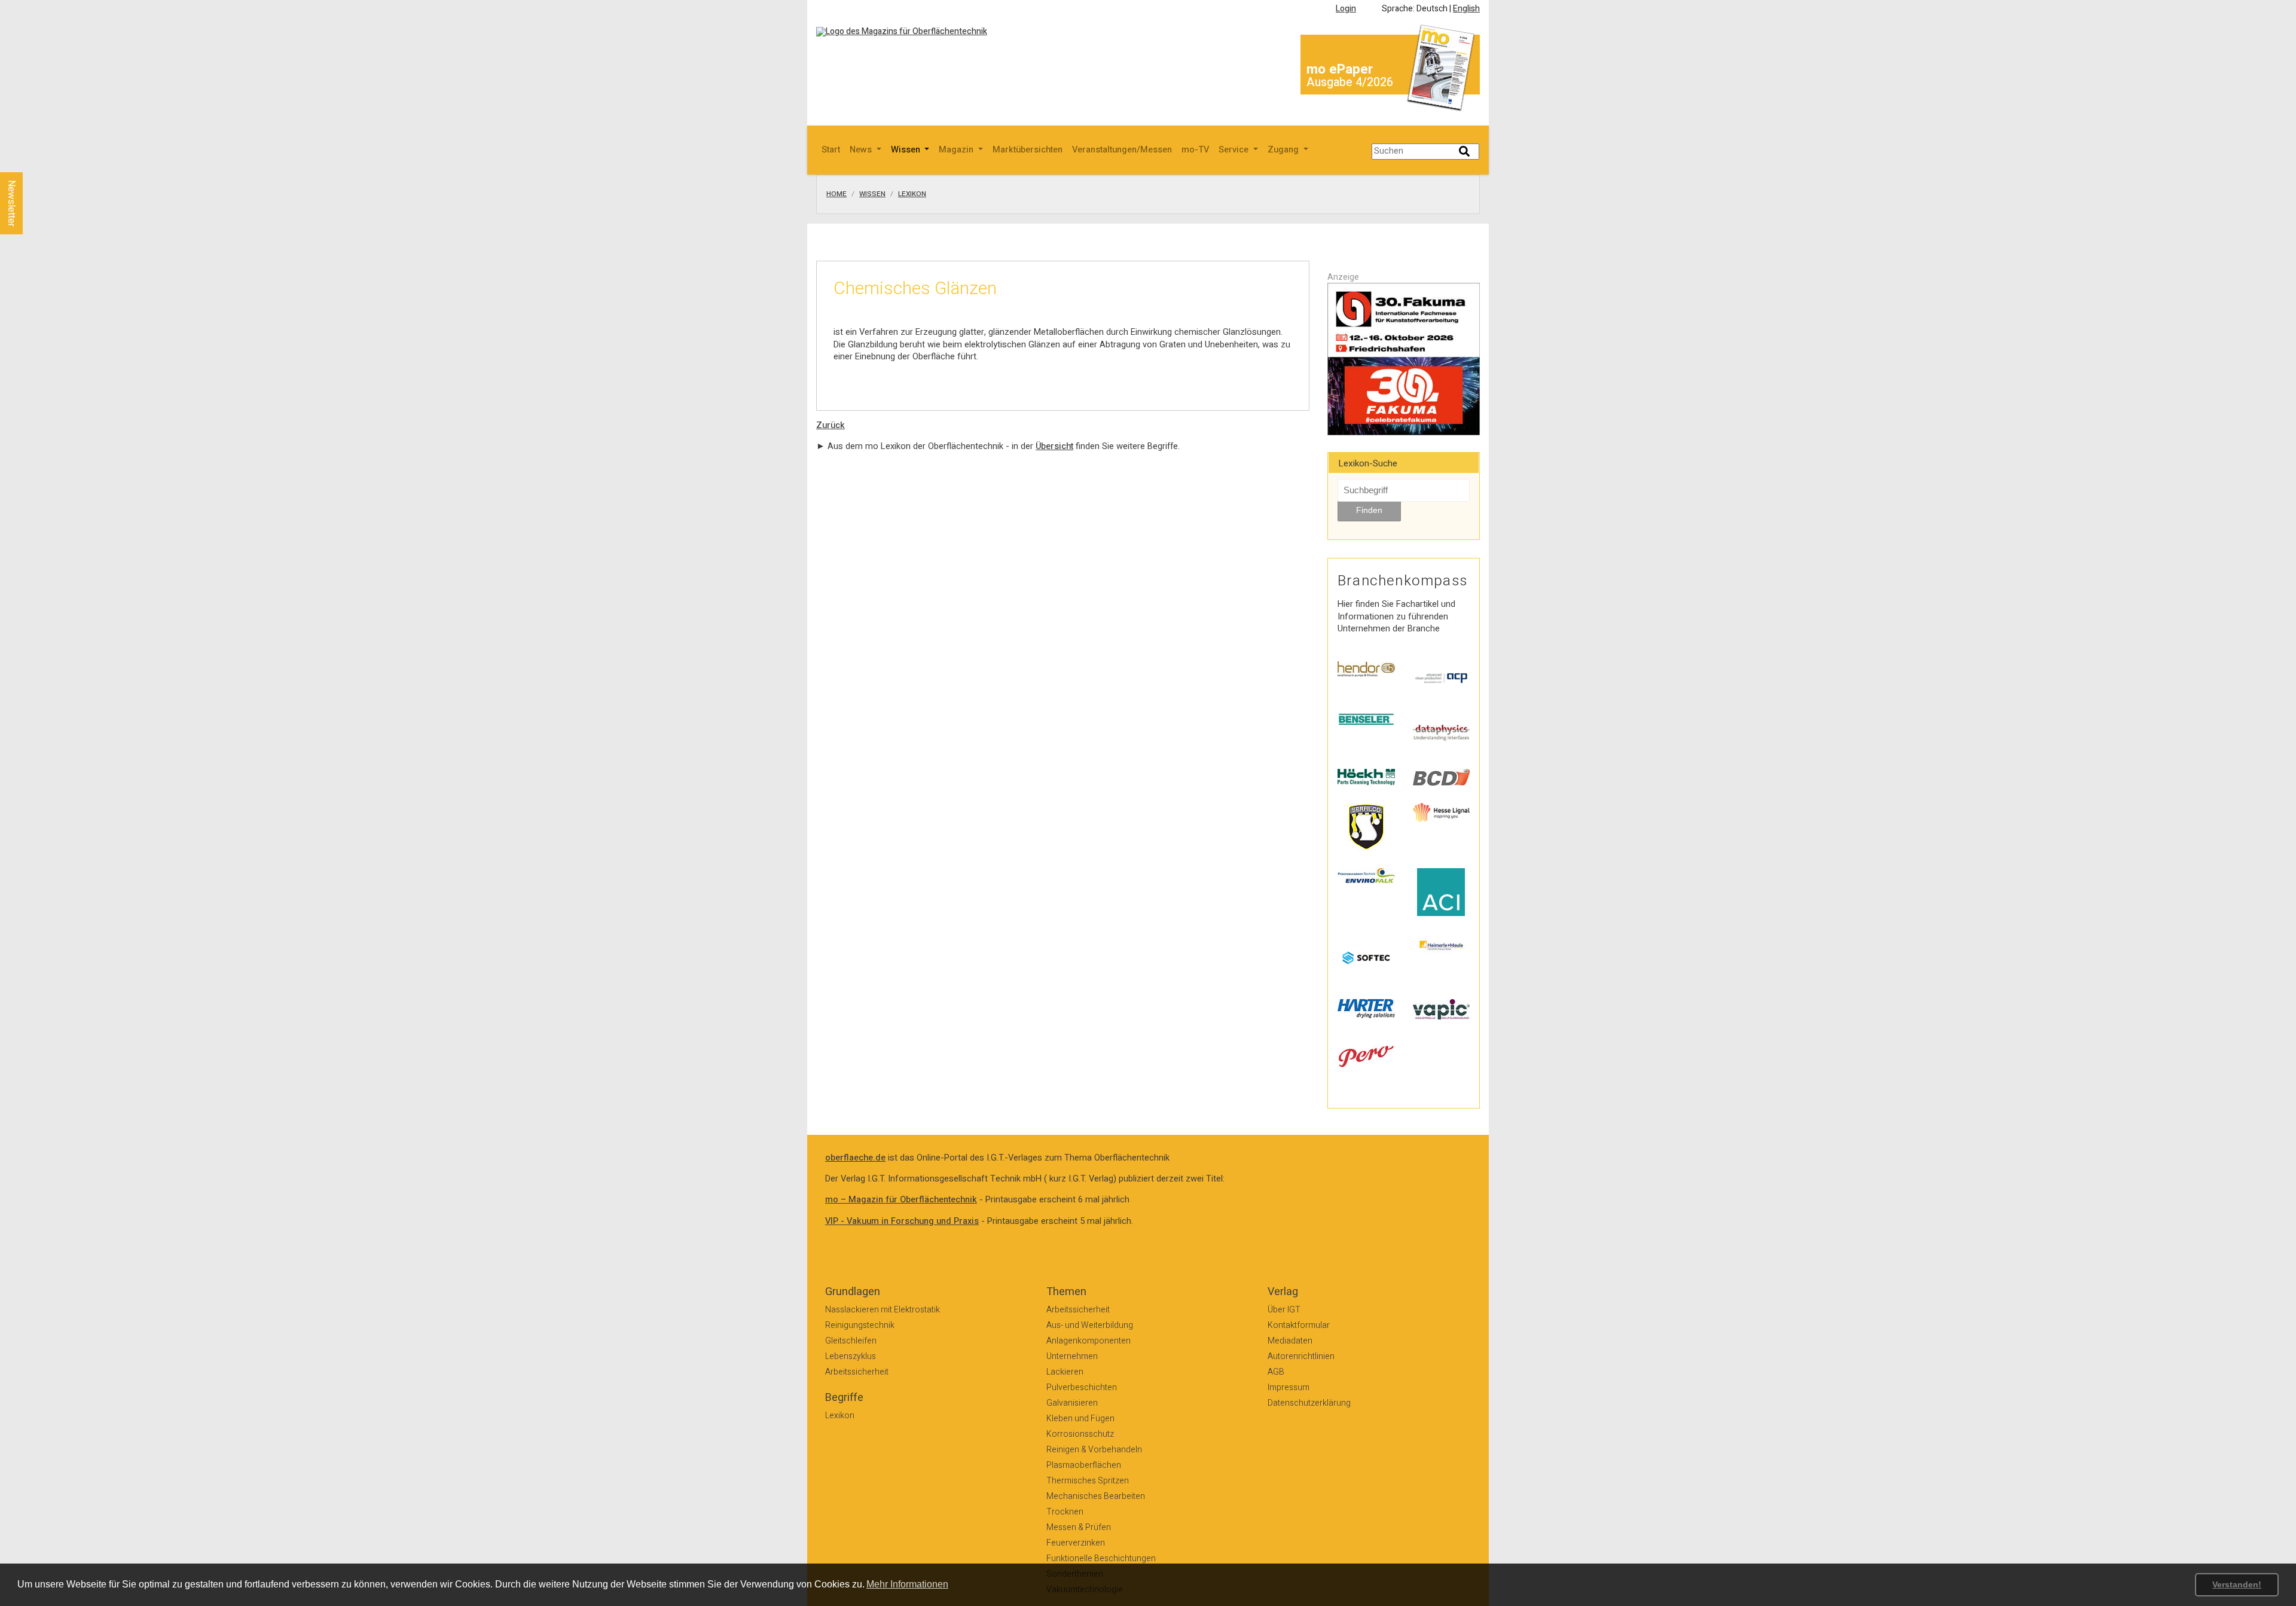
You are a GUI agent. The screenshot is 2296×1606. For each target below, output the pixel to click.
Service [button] (1235, 150)
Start (831, 150)
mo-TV (1195, 150)
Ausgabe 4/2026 (1350, 82)
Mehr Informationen (907, 1584)
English (1466, 9)
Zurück (831, 425)
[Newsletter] (31, 161)
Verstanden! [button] (2237, 1584)
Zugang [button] (1284, 150)
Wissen (872, 194)
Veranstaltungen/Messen (1122, 150)
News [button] (862, 150)
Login (1346, 9)
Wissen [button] (907, 150)
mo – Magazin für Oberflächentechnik (901, 1200)
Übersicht (1054, 446)
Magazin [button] (957, 150)
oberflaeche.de (855, 1158)
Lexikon (912, 194)
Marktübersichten (1028, 150)
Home (836, 194)
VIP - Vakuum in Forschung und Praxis (902, 1221)
